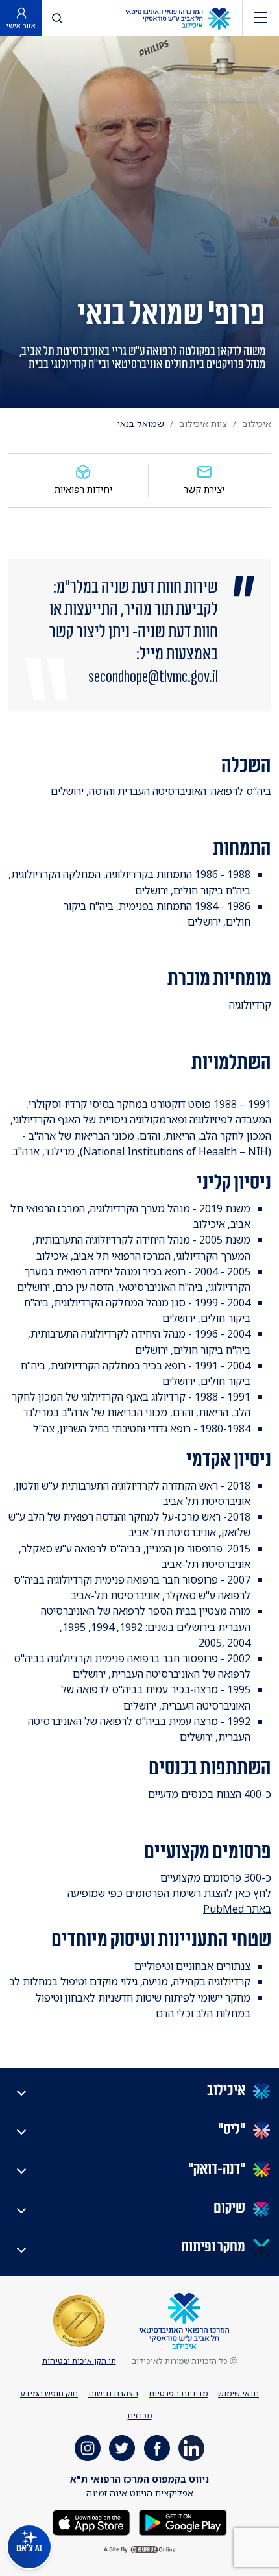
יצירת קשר (204, 489)
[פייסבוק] (157, 2448)
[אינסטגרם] (88, 2448)
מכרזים (140, 2415)
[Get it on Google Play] (182, 2522)
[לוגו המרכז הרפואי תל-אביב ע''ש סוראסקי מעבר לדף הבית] (178, 18)
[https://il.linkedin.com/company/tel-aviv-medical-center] (191, 2448)
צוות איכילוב (203, 423)
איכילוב (257, 423)
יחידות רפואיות (83, 489)
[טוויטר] (122, 2448)
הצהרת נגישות (113, 2393)
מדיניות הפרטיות (178, 2393)
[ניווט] (261, 18)
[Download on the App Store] (91, 2522)
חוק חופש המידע (49, 2393)
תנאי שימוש (238, 2393)
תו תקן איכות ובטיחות (79, 2361)
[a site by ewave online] (139, 2550)
